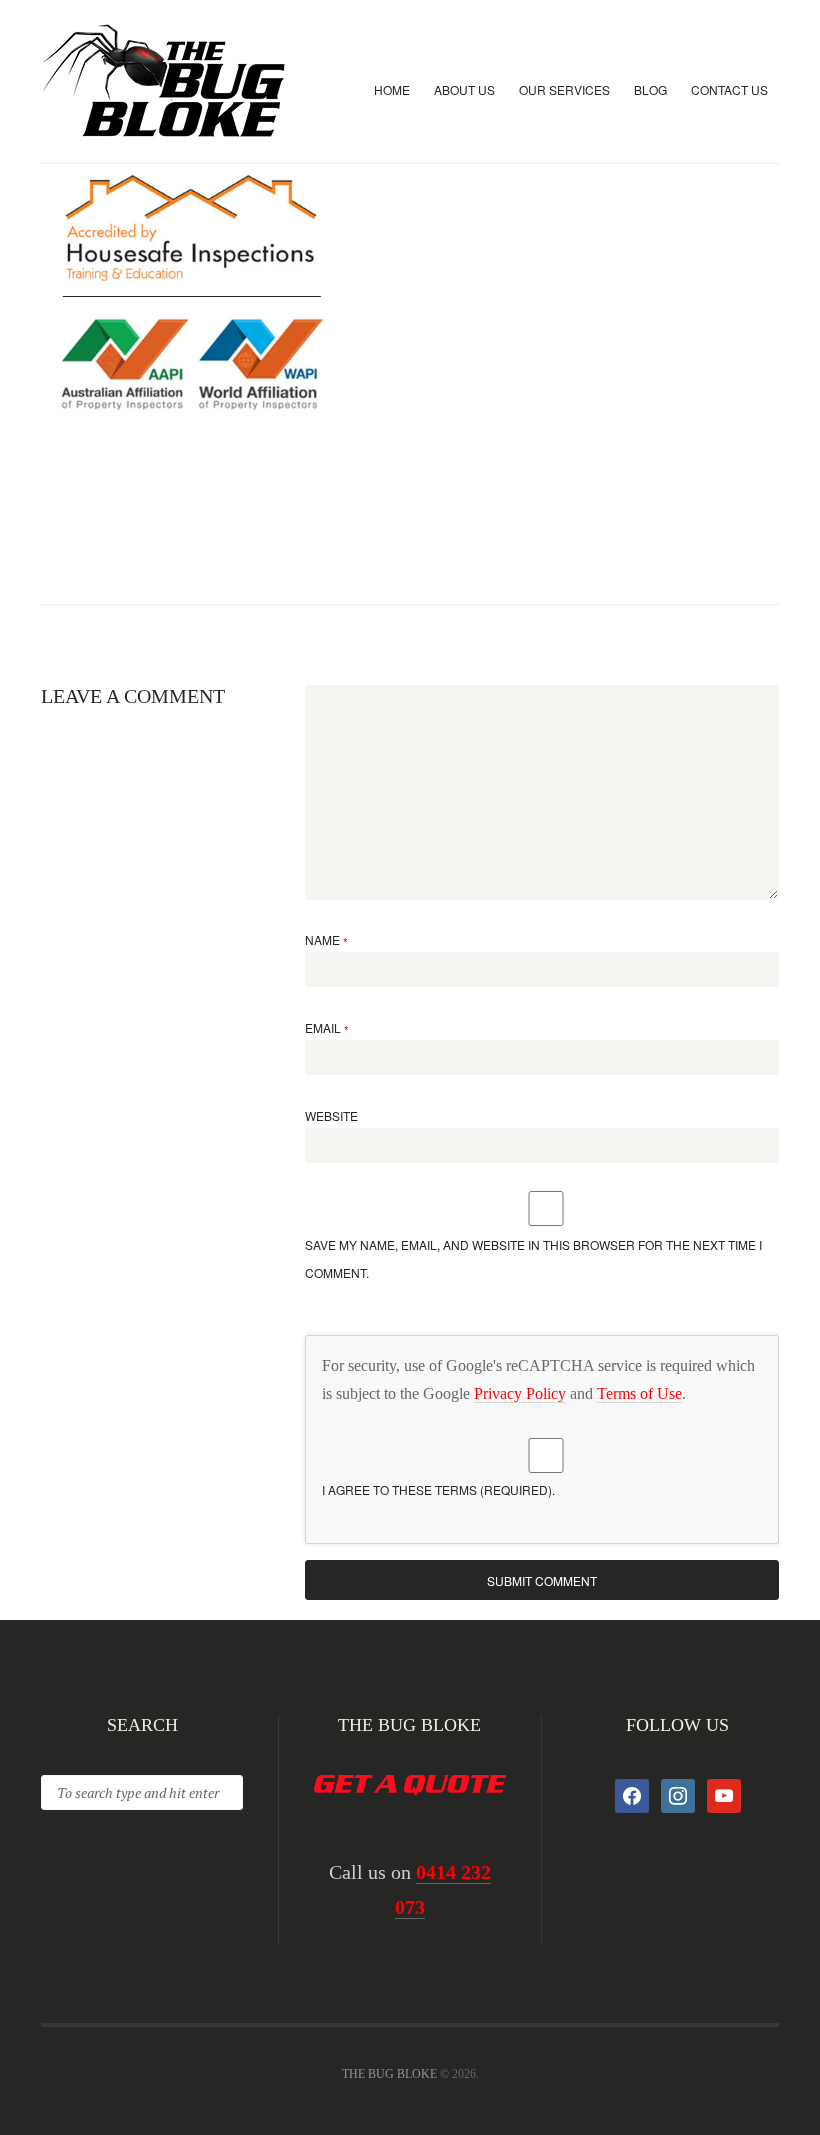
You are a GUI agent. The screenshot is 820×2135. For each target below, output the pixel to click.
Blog (650, 89)
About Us (464, 89)
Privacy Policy (520, 1393)
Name (326, 939)
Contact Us (729, 89)
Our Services (564, 89)
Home (392, 89)
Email (327, 1027)
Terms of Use (639, 1393)
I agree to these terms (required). (438, 1489)
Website (331, 1115)
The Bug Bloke (389, 2074)
